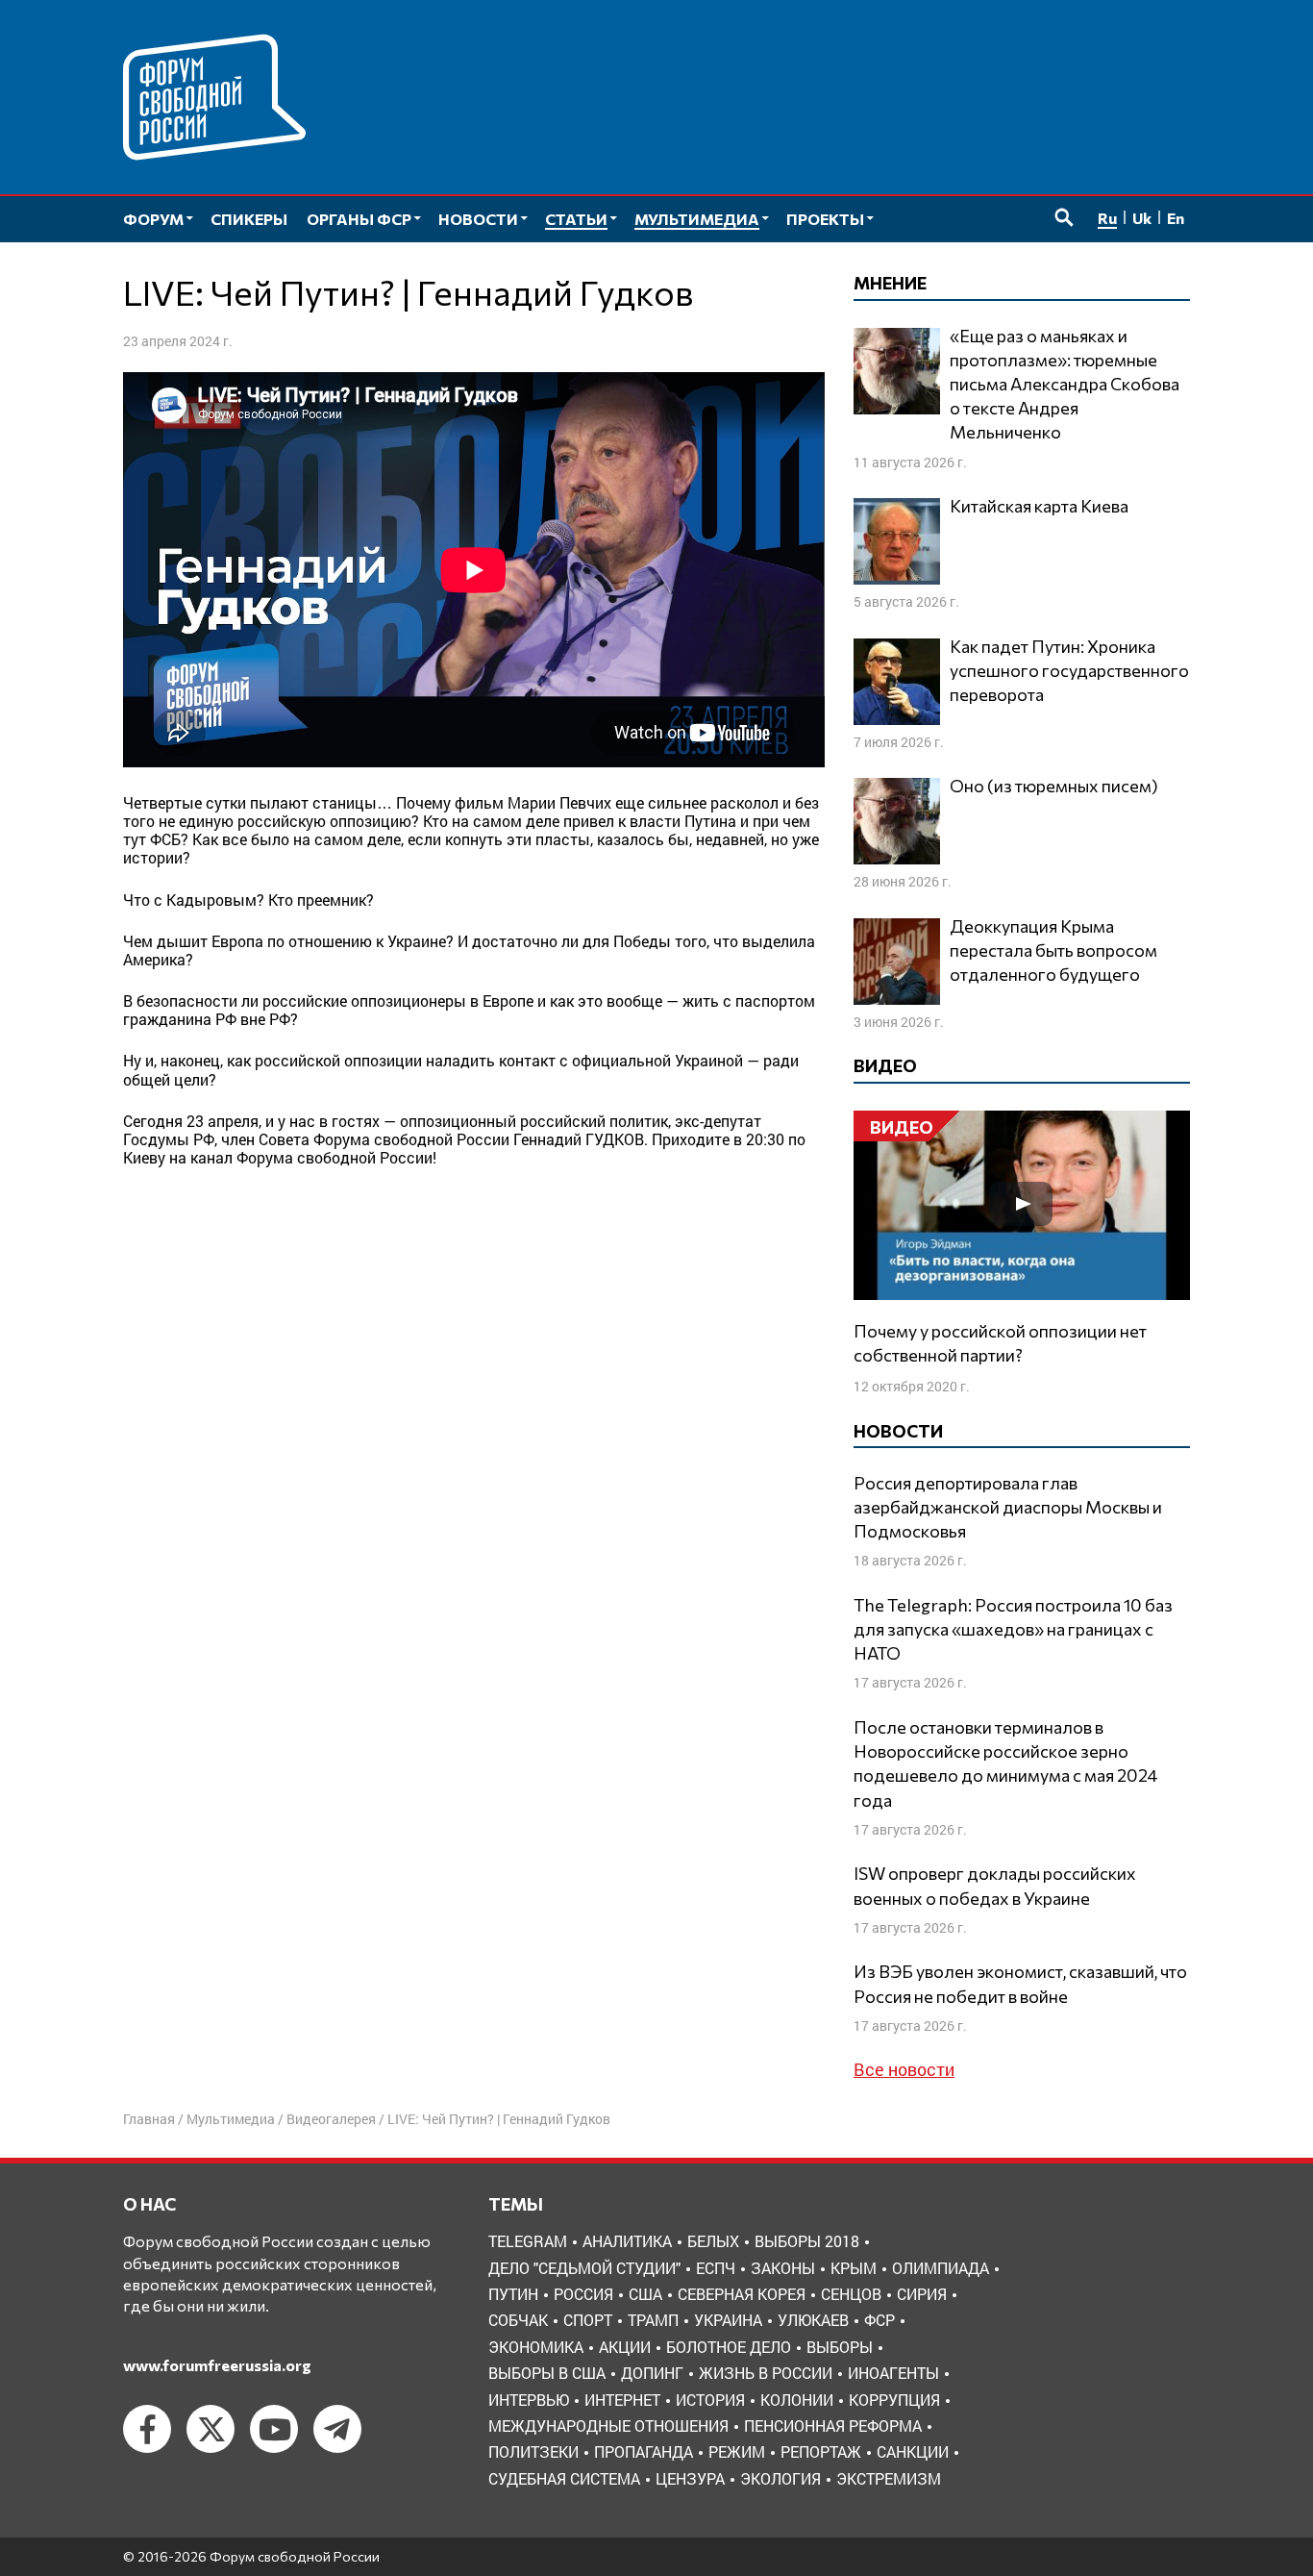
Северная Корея (742, 2294)
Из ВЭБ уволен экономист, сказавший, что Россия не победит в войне (1020, 1983)
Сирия (922, 2294)
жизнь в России (766, 2373)
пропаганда (644, 2451)
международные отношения (608, 2426)
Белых (713, 2241)
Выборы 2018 (807, 2241)
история (710, 2400)
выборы (840, 2347)
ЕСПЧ (716, 2268)
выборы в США (547, 2373)
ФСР (879, 2320)
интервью (529, 2400)
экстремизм (889, 2478)
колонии (797, 2400)
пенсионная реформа (833, 2426)
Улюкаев (813, 2320)
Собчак (518, 2320)
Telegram (528, 2241)
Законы (783, 2268)
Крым (854, 2268)
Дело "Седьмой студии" (584, 2268)
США (645, 2294)
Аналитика (627, 2241)
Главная (149, 2119)
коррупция (894, 2400)
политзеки (533, 2451)
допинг (652, 2373)
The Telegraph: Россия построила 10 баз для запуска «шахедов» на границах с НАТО (1013, 1629)
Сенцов (851, 2294)
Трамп (653, 2320)
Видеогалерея (331, 2119)
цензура (690, 2478)
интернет (622, 2400)
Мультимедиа (231, 2119)
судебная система (564, 2478)
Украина (728, 2320)
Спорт (588, 2320)
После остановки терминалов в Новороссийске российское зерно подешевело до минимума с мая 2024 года (1005, 1763)
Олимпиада (941, 2268)
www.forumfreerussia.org (217, 2365)
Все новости (904, 2069)
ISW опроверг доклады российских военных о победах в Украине (995, 1885)
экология (780, 2478)
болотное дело (729, 2347)
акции (625, 2347)
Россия (583, 2294)
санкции (913, 2451)
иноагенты (893, 2373)
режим (737, 2451)
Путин (513, 2294)
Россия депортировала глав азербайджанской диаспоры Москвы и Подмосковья (1008, 1507)
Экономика (536, 2347)
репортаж (821, 2451)
